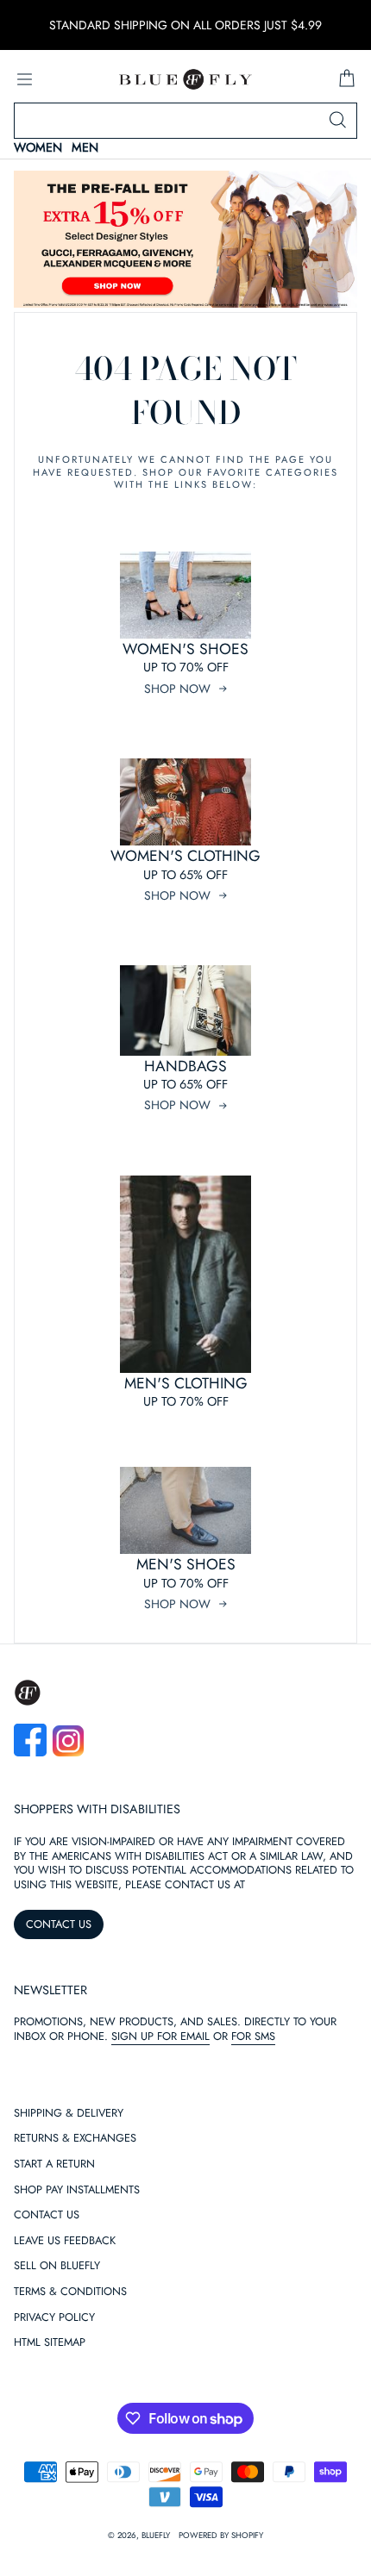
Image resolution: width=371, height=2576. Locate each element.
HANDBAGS (185, 1066)
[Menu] (24, 79)
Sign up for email (160, 2036)
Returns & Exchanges (75, 2139)
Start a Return (54, 2164)
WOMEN (38, 148)
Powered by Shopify (221, 2535)
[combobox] (185, 121)
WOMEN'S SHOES (185, 649)
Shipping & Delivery (69, 2114)
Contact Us (47, 2215)
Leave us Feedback (65, 2241)
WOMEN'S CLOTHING (185, 856)
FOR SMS (253, 2036)
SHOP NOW (177, 689)
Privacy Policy (54, 2318)
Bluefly (156, 2535)
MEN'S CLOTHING (186, 1383)
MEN (85, 148)
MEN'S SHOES (186, 1564)
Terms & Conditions (70, 2292)
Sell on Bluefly (57, 2266)
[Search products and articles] (337, 121)
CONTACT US (59, 1924)
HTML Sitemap (50, 2343)
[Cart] (347, 79)
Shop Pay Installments (77, 2190)
